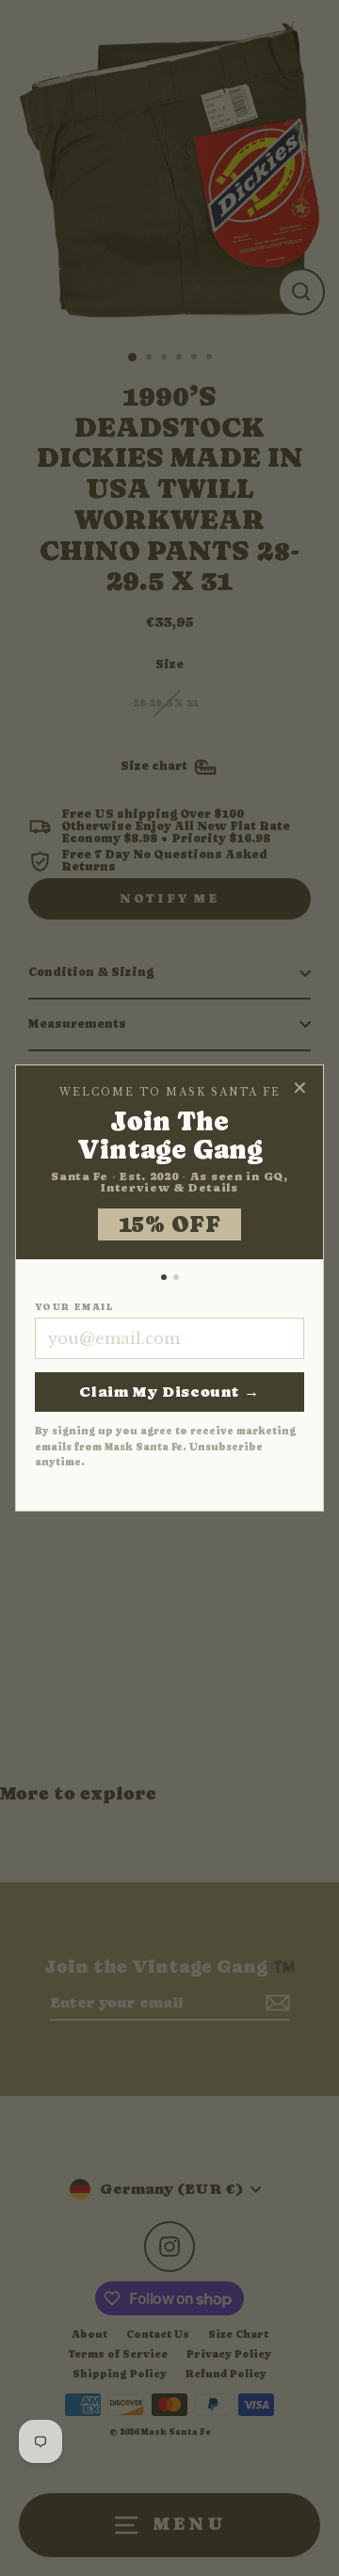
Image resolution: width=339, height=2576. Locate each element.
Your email (74, 1307)
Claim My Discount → (169, 1392)
